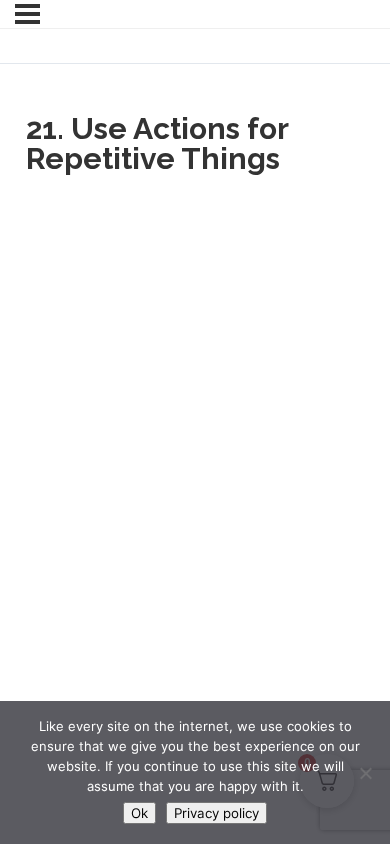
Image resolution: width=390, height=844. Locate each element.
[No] (365, 773)
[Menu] (27, 14)
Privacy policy (216, 813)
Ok (139, 813)
